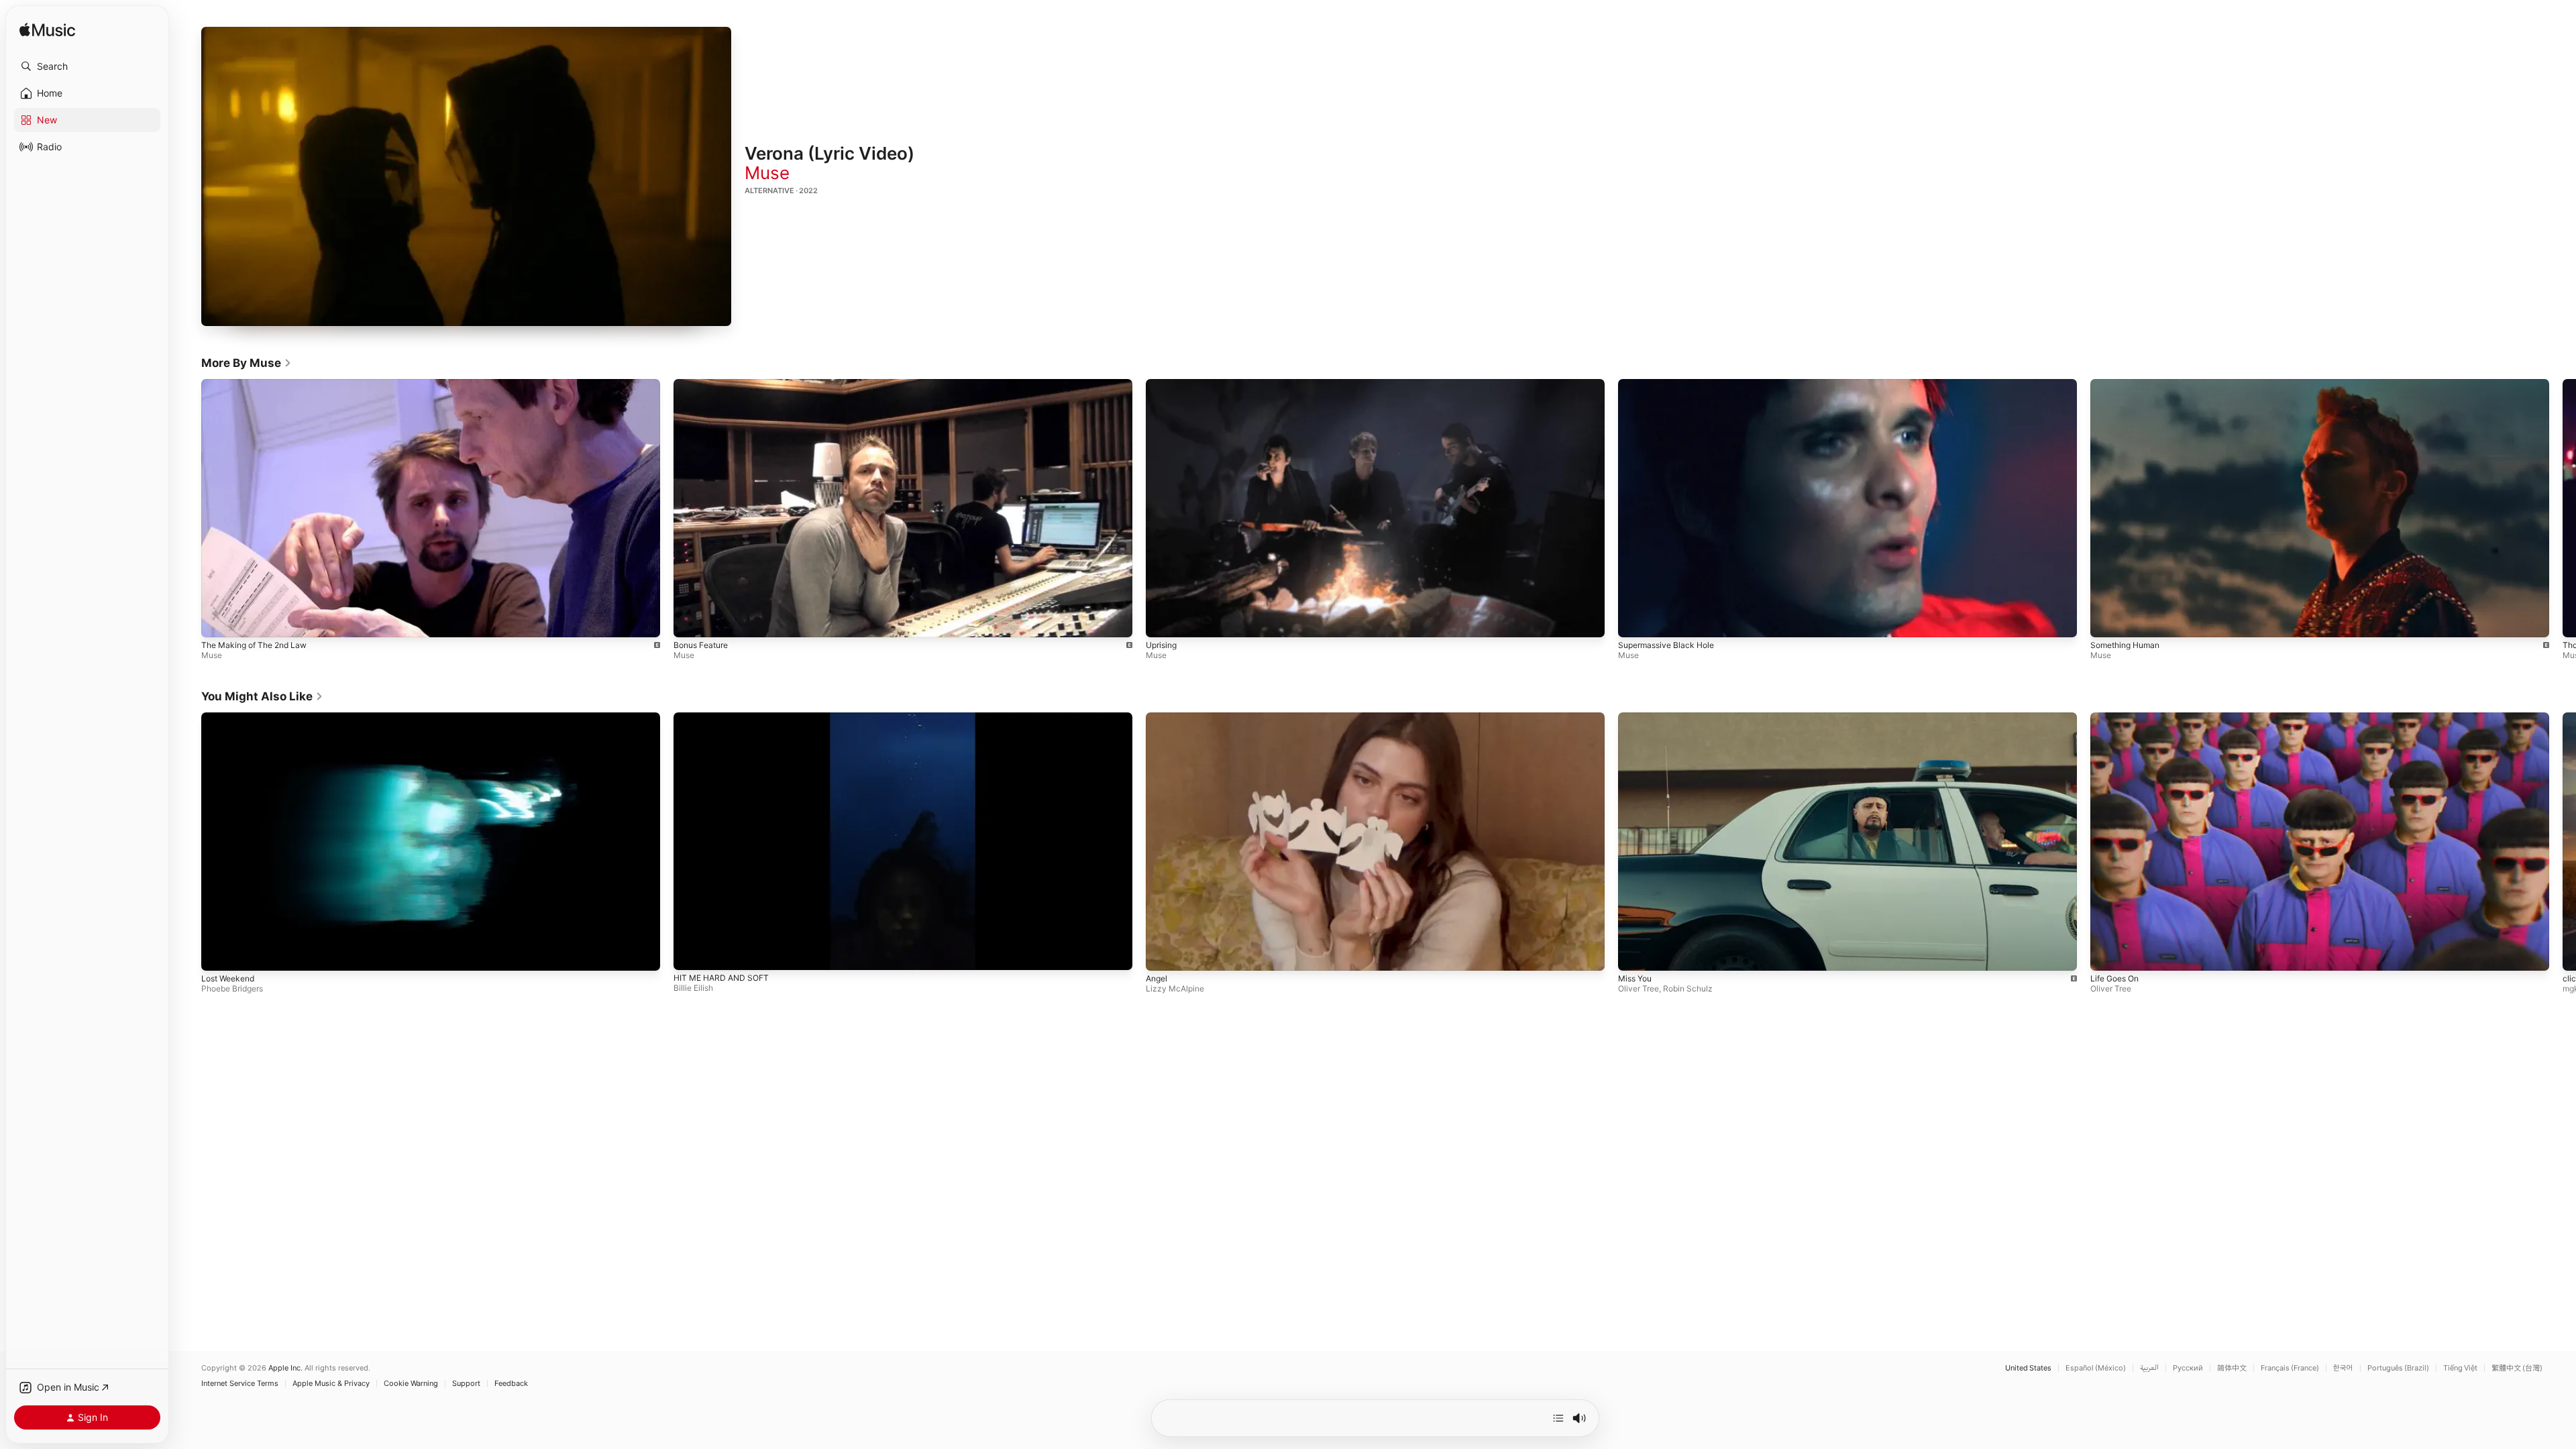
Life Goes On (2114, 978)
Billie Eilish (693, 988)
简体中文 (2232, 1368)
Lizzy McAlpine (1175, 989)
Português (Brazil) (2398, 1368)
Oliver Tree (1639, 988)
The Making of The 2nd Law (254, 644)
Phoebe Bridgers (232, 989)
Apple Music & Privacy (331, 1384)
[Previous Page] (188, 508)
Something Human (2125, 644)
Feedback (511, 1384)
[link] (247, 363)
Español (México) (2096, 1368)
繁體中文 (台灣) (2517, 1368)
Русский (2188, 1368)
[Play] (466, 176)
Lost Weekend (228, 979)
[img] (47, 31)
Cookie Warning (411, 1384)
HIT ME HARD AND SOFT (721, 978)
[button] (87, 66)
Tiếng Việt (2460, 1368)
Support (466, 1384)
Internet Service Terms (240, 1384)
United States (2028, 1368)
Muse (767, 173)
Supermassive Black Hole (1666, 644)
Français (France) (2290, 1368)
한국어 (2343, 1368)
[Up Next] (1558, 1418)
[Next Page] (2563, 508)
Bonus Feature (701, 644)
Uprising (1161, 644)
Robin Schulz (1688, 988)
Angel (1157, 979)
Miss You (1635, 978)
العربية (2149, 1368)
